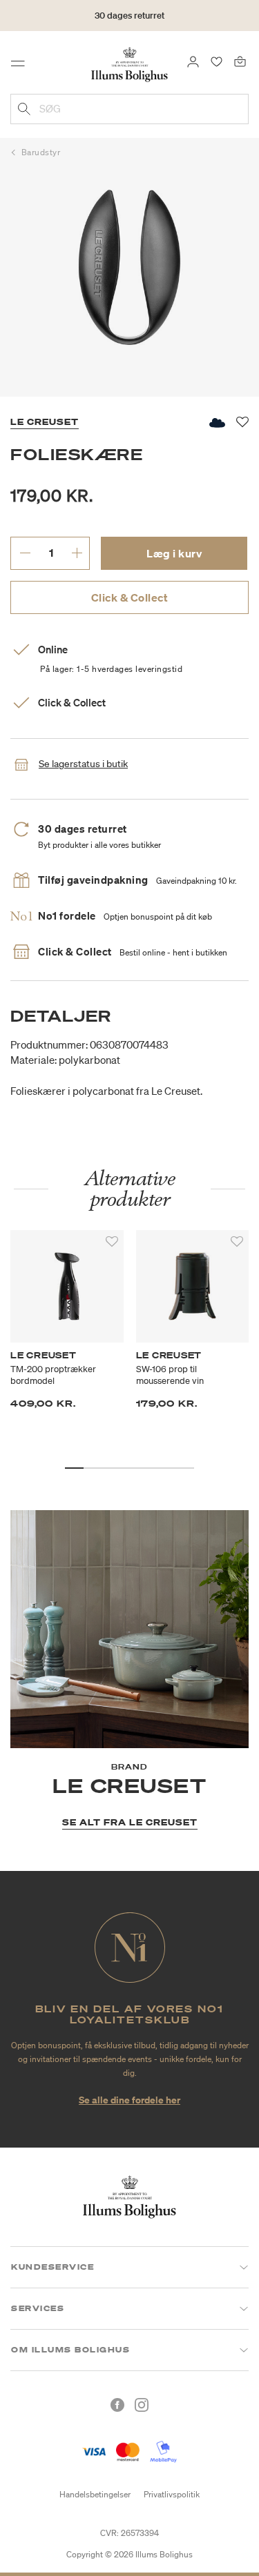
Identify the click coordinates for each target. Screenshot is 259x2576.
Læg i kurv (174, 553)
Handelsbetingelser (95, 2494)
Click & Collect (130, 597)
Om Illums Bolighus (70, 2350)
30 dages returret (129, 16)
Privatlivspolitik (172, 2494)
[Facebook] (117, 2405)
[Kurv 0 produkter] (240, 61)
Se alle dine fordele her (129, 2100)
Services (38, 2308)
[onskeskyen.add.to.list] (216, 423)
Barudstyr (41, 152)
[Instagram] (142, 2405)
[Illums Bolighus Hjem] (129, 63)
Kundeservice (52, 2267)
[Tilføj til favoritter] (112, 1242)
